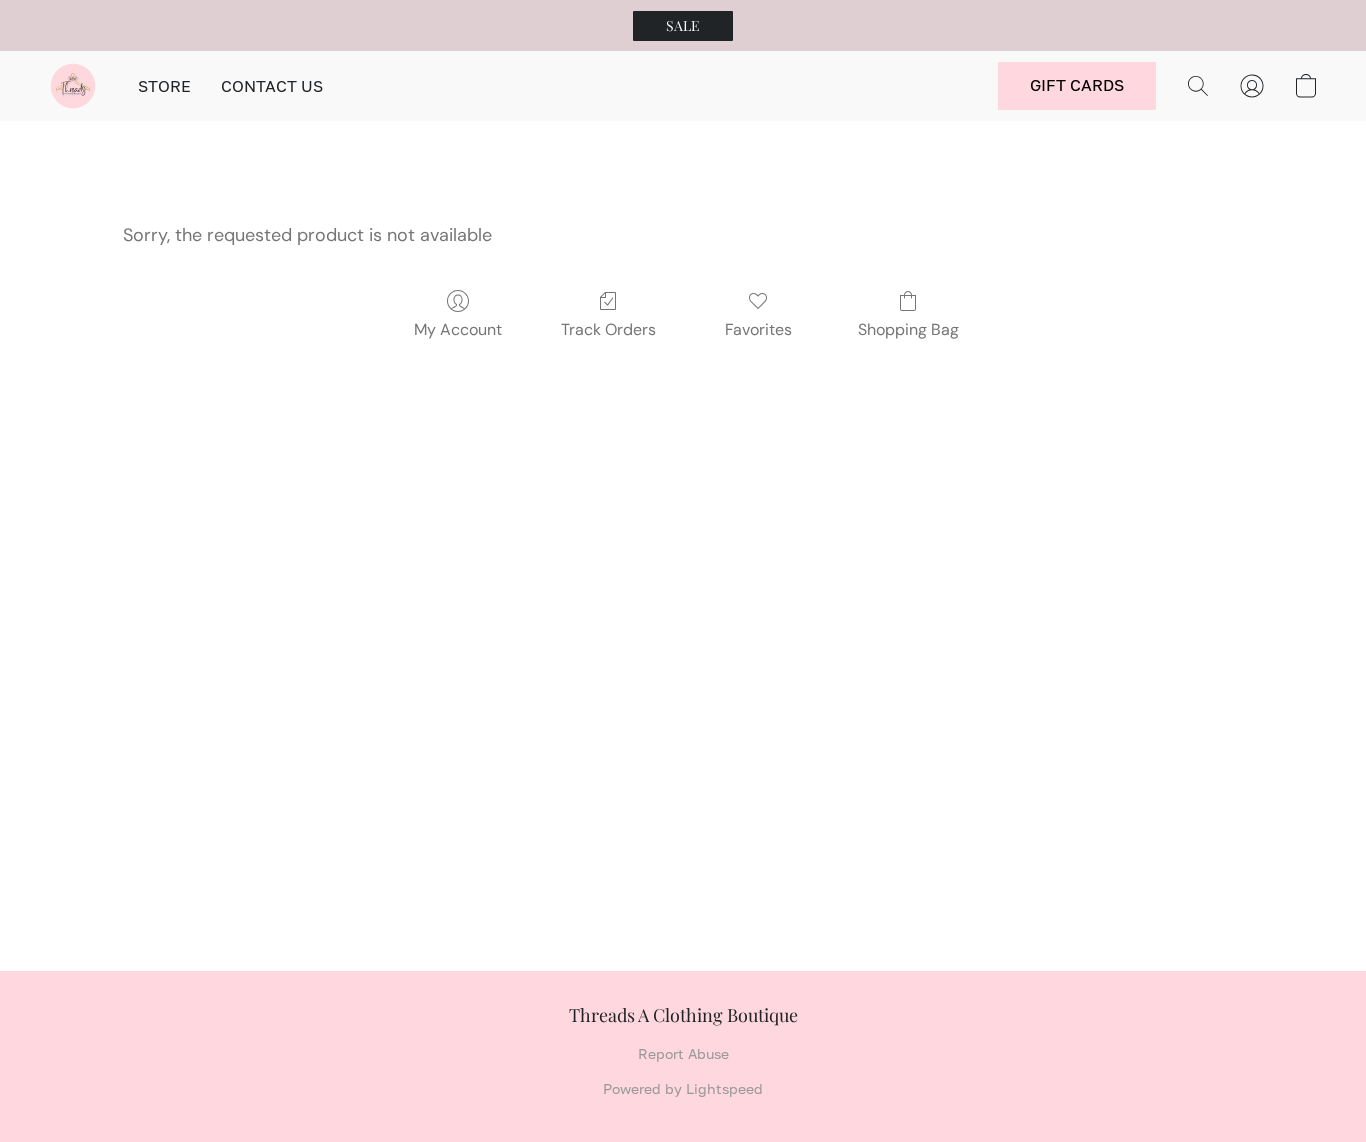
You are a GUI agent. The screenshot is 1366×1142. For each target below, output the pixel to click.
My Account (458, 329)
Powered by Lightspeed (683, 1088)
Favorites (758, 329)
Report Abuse (683, 1053)
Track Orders (608, 329)
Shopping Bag (908, 329)
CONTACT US (272, 86)
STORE (164, 86)
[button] (683, 26)
